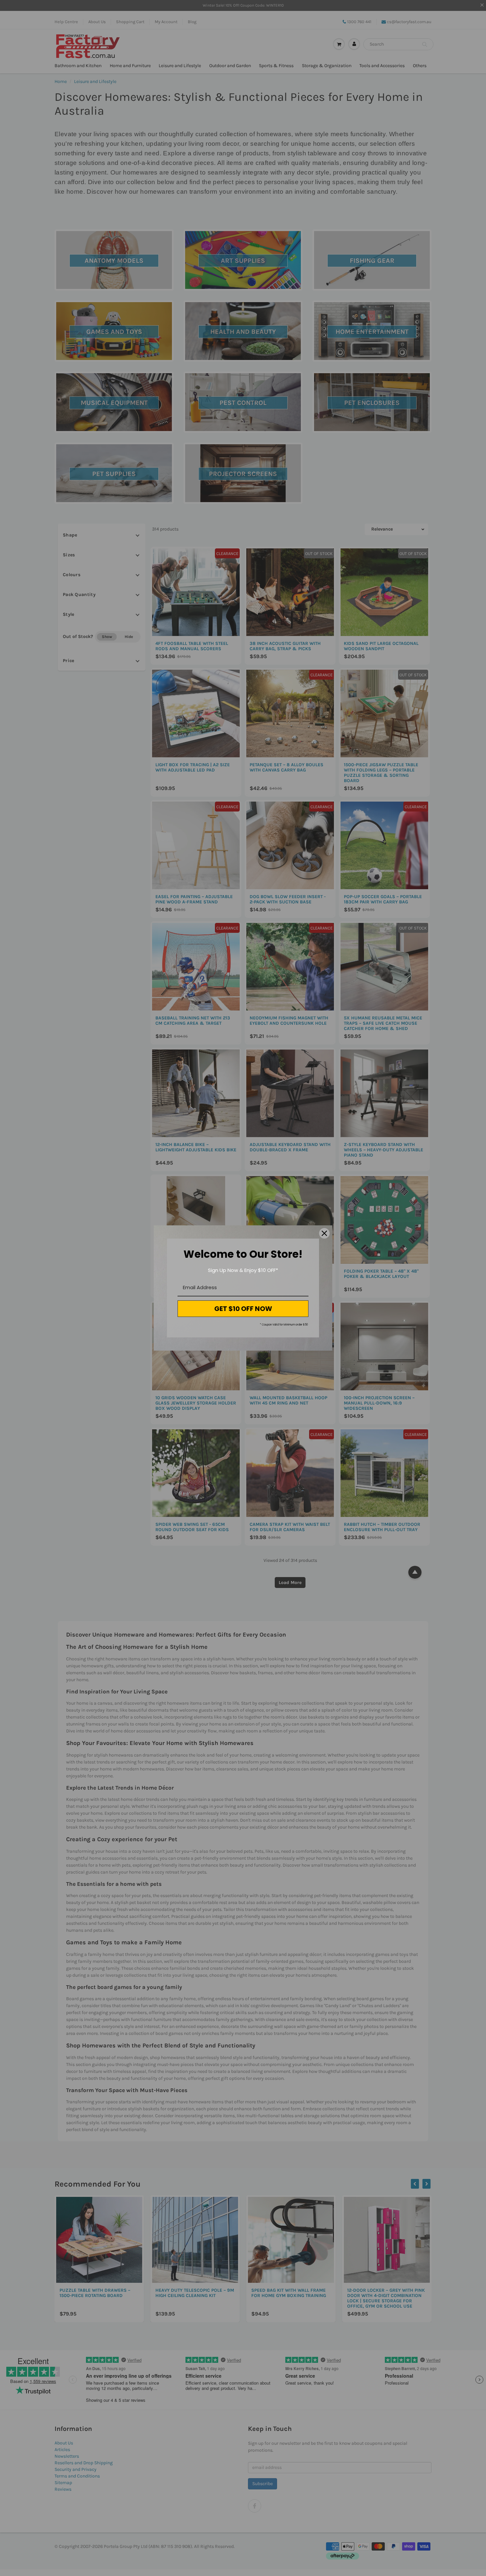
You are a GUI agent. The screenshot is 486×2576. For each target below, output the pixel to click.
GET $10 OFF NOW (243, 1309)
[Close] (324, 1233)
